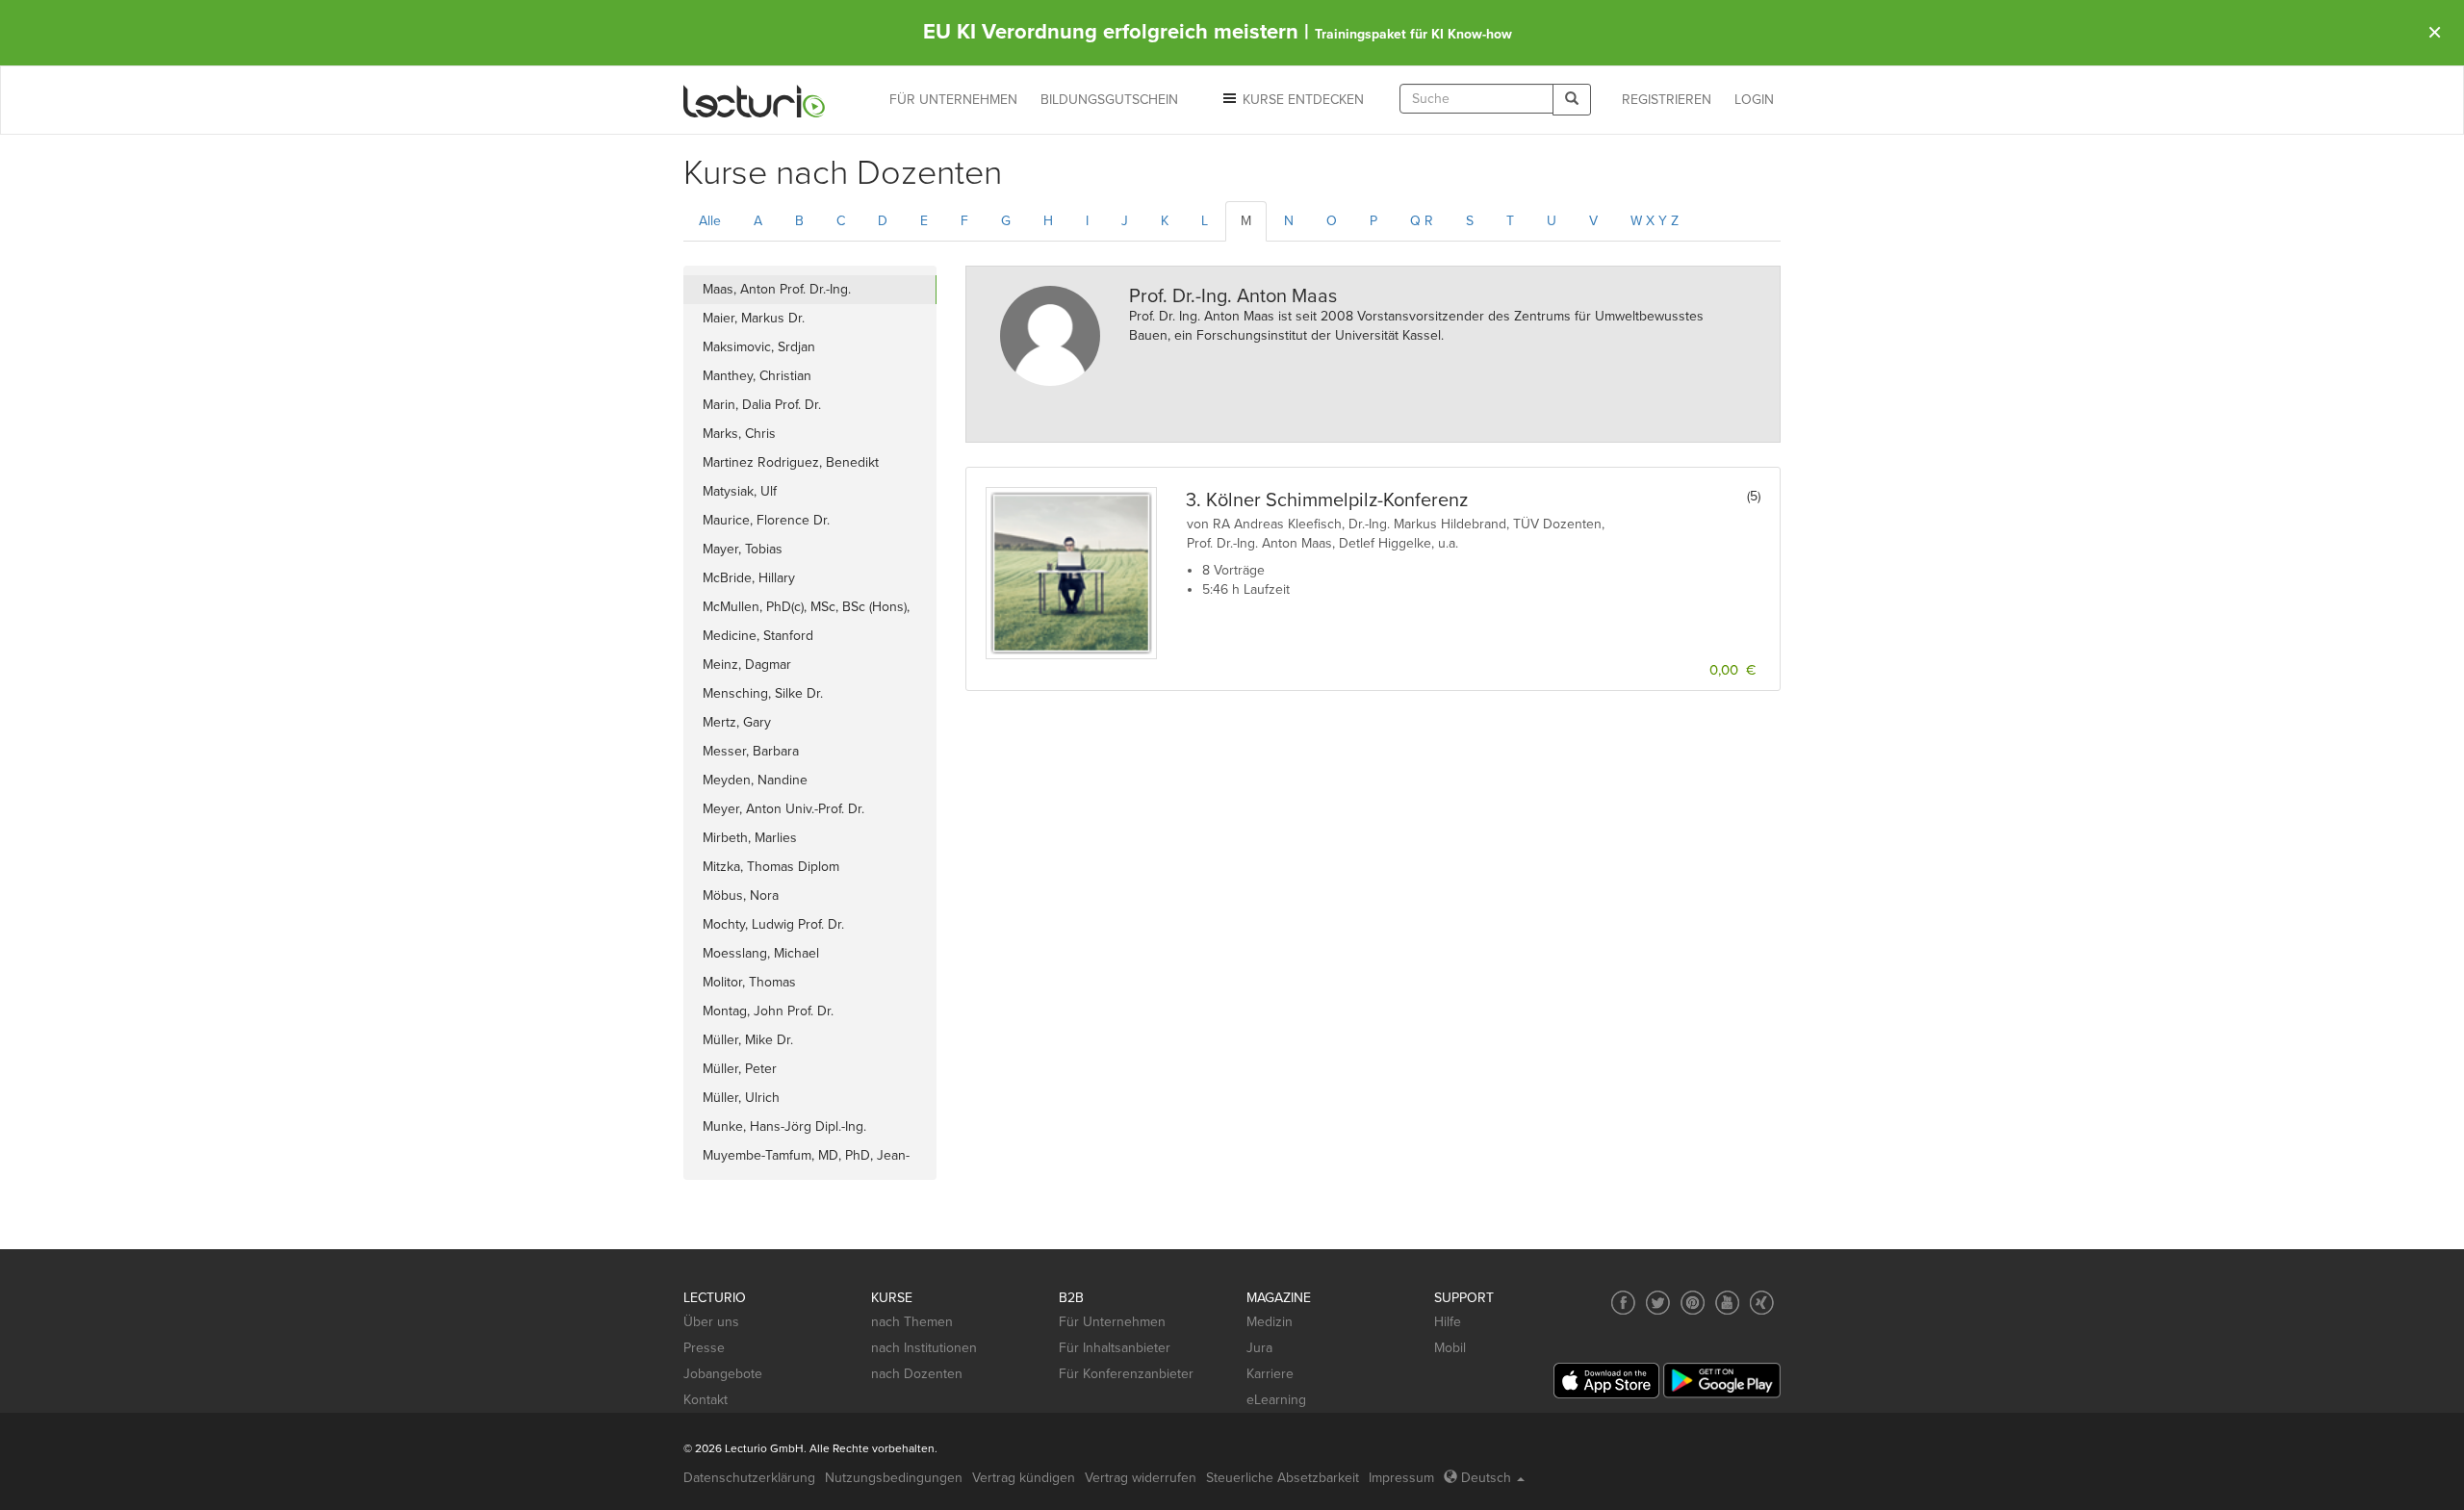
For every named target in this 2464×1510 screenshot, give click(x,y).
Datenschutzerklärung (749, 1478)
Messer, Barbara (751, 751)
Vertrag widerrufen (1141, 1478)
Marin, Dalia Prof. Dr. (762, 405)
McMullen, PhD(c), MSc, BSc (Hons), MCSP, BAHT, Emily (806, 610)
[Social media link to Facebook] (1623, 1303)
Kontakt (706, 1400)
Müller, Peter (740, 1069)
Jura (1259, 1348)
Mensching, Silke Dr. (763, 693)
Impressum (1401, 1478)
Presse (704, 1348)
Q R (1422, 221)
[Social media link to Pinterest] (1693, 1303)
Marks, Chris (739, 434)
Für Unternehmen (1112, 1322)
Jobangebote (723, 1374)
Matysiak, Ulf (740, 491)
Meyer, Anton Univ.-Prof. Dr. (783, 809)
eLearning (1276, 1400)
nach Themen (912, 1322)
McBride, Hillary (749, 578)
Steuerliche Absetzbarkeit (1283, 1478)
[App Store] (1606, 1381)
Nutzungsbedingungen (894, 1478)
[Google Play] (1722, 1381)
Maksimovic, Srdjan (759, 347)
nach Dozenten (917, 1374)
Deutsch (1486, 1478)
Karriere (1270, 1374)
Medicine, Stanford (758, 636)
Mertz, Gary (737, 722)
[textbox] (1476, 99)
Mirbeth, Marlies (750, 838)
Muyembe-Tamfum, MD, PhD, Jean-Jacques (806, 1159)
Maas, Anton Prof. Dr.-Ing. (777, 289)
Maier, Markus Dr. (754, 318)
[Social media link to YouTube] (1727, 1303)
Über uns (711, 1322)
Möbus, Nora (741, 896)
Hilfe (1448, 1322)
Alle (710, 221)
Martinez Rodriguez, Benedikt (791, 462)
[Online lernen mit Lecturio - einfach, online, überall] (755, 101)
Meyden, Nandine (755, 780)
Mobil (1450, 1348)
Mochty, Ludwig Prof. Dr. (773, 924)
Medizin (1270, 1322)
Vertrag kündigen (1024, 1478)
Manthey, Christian (757, 376)
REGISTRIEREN (1667, 100)
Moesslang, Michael (761, 953)
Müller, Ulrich (741, 1098)
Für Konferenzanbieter (1126, 1374)
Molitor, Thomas (749, 982)
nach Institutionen (924, 1348)
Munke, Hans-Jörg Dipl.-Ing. (784, 1126)
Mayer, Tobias (743, 549)
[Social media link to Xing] (1762, 1303)
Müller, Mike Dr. (748, 1040)
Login (1754, 100)
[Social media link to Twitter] (1658, 1303)
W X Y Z (1655, 221)
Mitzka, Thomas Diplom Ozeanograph (771, 870)
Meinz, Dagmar (747, 665)
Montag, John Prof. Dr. (768, 1011)
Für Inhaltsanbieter (1115, 1348)
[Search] (1572, 100)
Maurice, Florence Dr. (766, 520)
